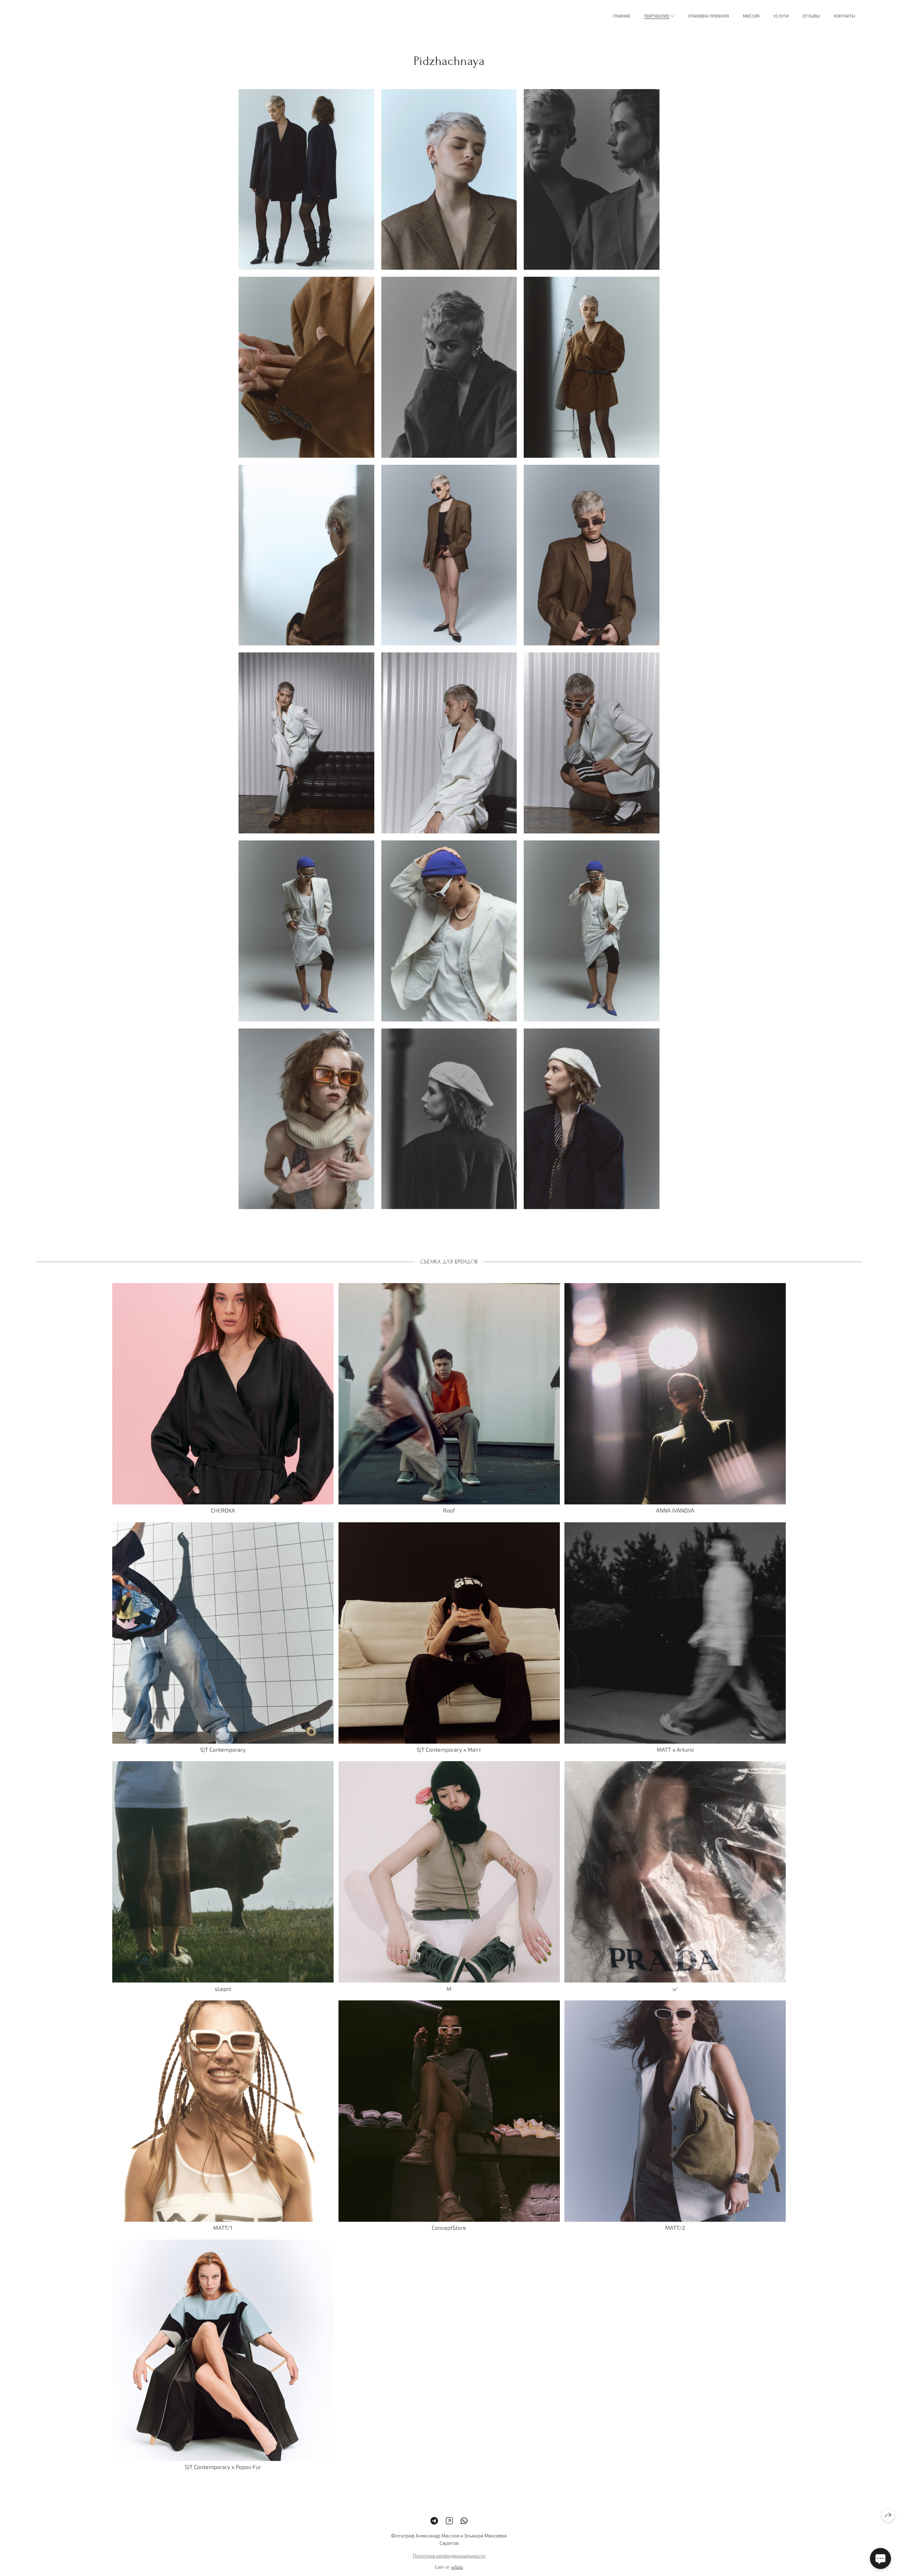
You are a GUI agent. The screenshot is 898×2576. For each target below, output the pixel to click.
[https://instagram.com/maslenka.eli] (449, 2521)
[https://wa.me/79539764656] (464, 2521)
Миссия (751, 16)
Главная (621, 16)
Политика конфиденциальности (449, 2556)
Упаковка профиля (708, 16)
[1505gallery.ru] (63, 16)
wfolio (457, 2567)
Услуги (781, 16)
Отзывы (811, 16)
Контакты (845, 16)
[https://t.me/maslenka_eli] (434, 2521)
